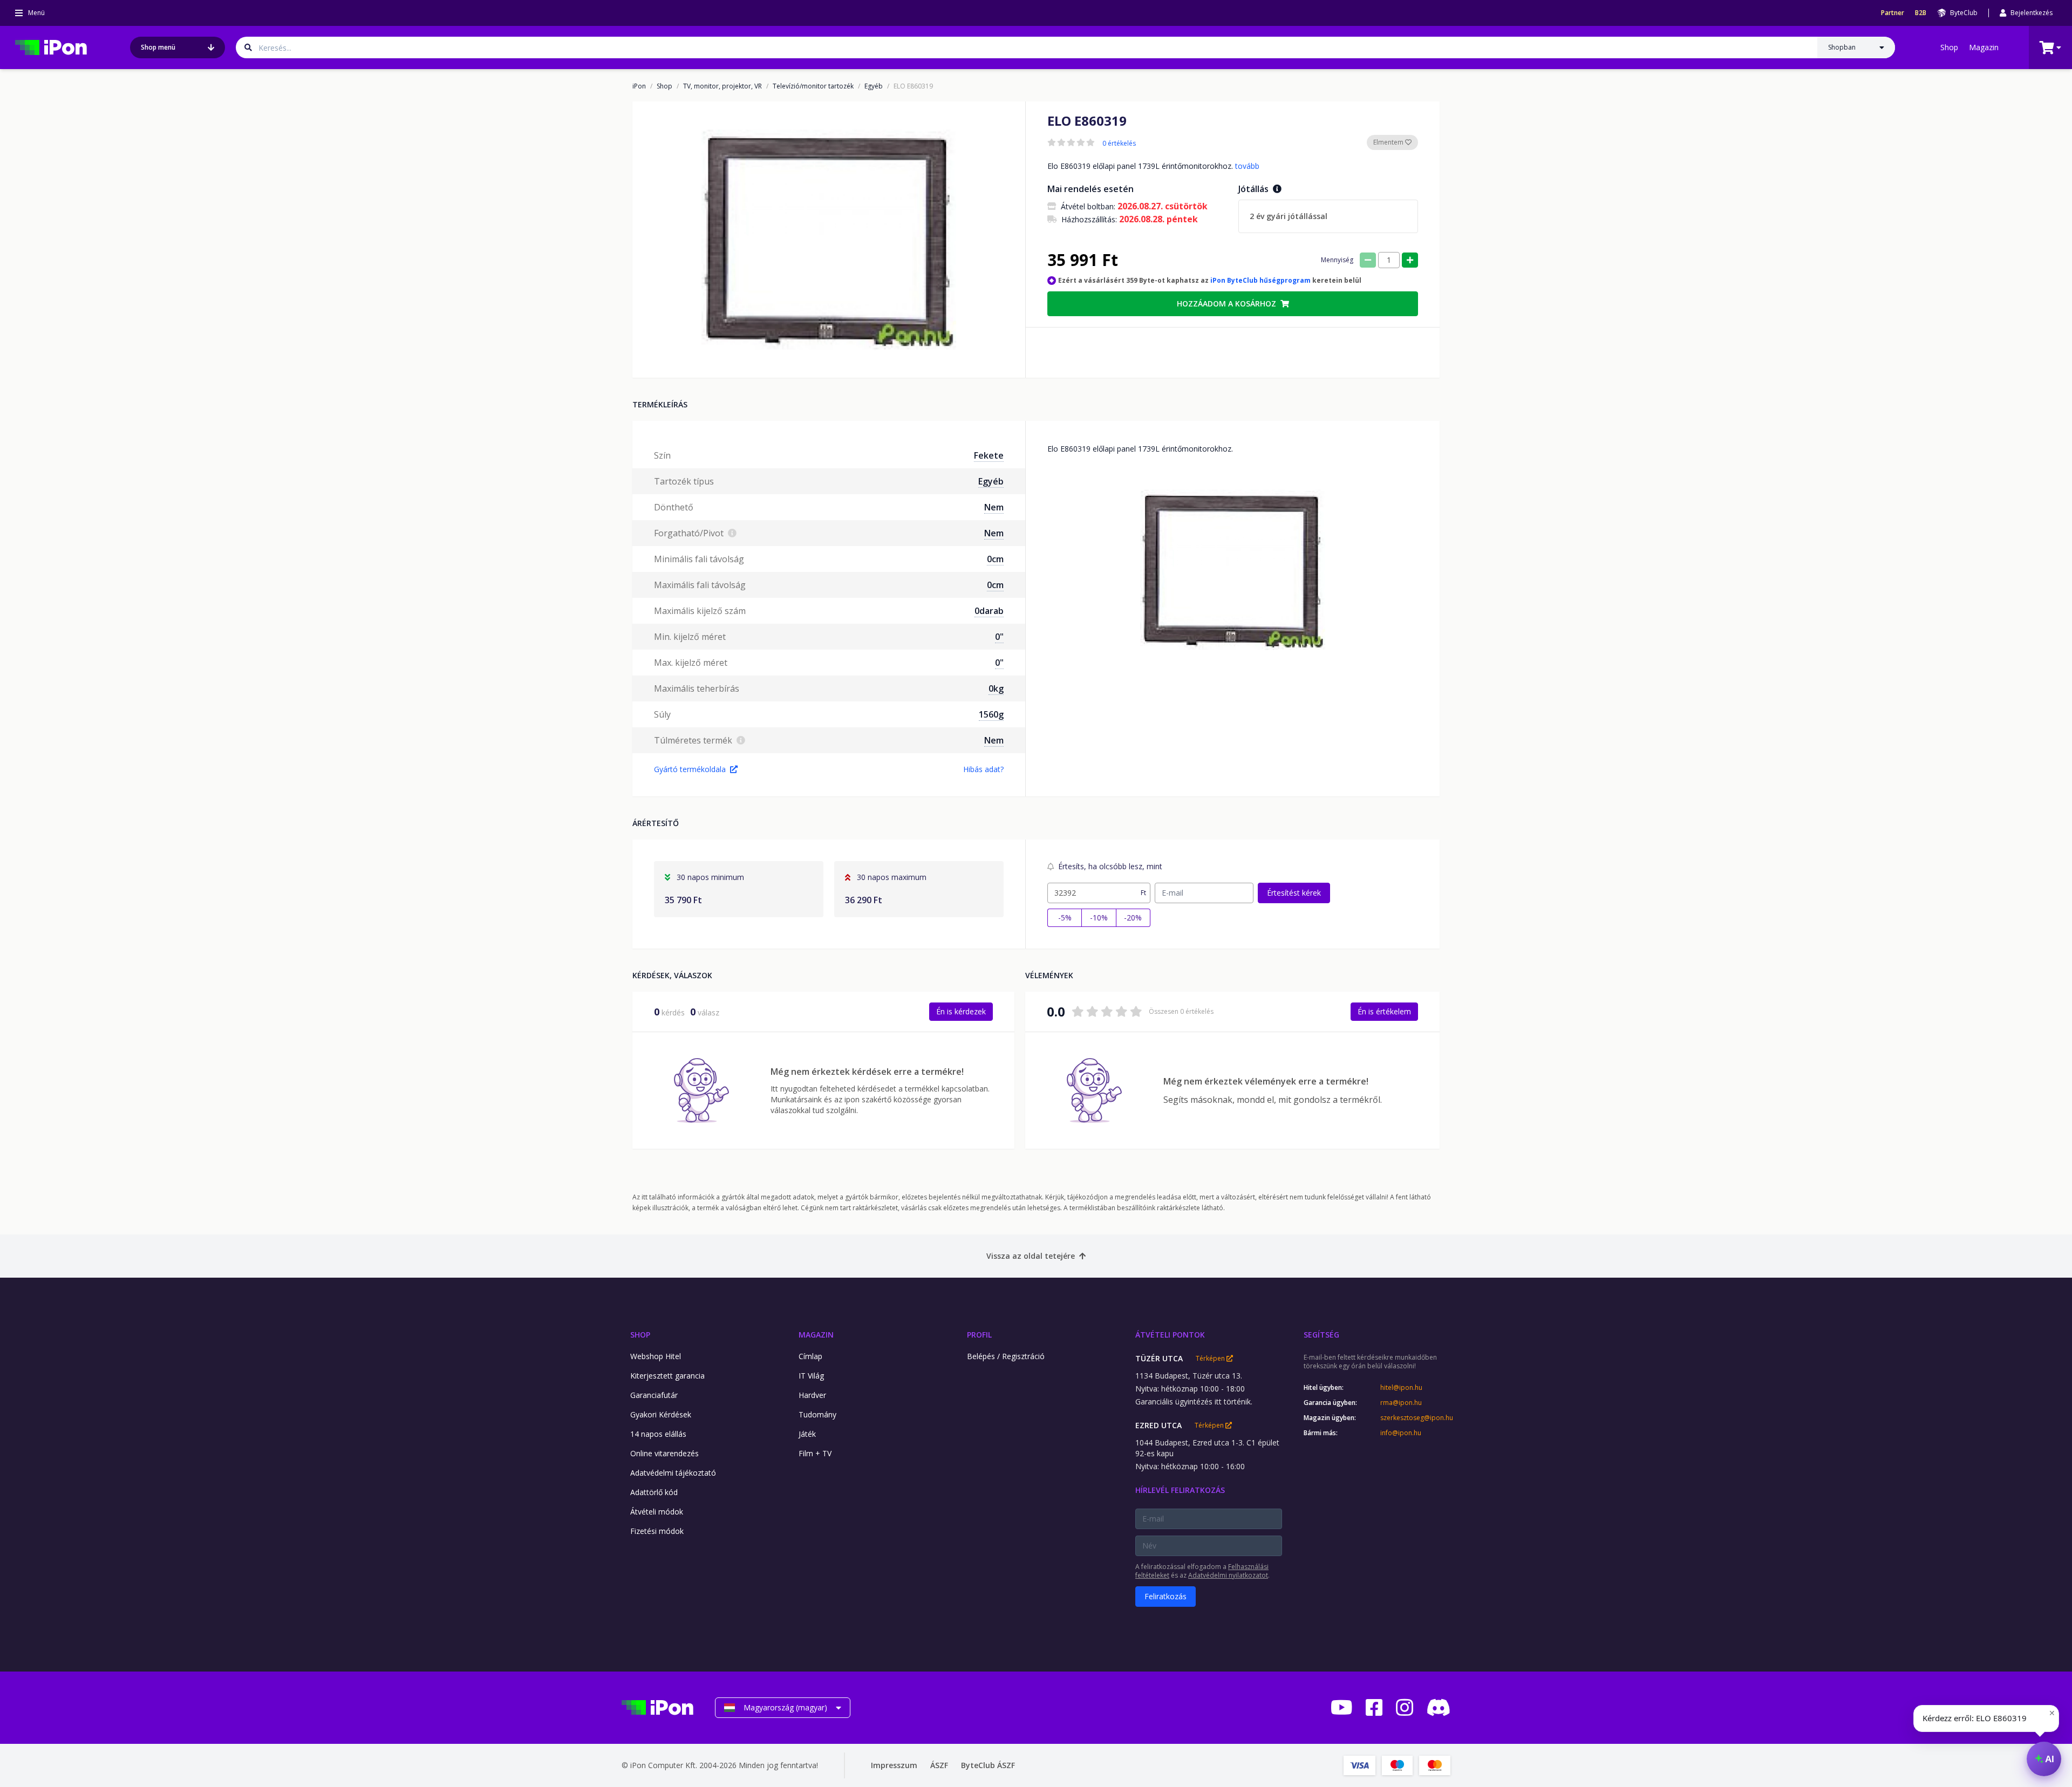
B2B (1921, 13)
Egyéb (874, 86)
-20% (1133, 918)
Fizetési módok (657, 1531)
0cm (995, 559)
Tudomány (817, 1414)
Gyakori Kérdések (661, 1414)
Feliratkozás (1165, 1596)
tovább (1247, 166)
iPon (639, 86)
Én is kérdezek (961, 1011)
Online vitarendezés (664, 1453)
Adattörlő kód (654, 1492)
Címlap (810, 1356)
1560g (991, 714)
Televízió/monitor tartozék (813, 86)
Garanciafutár (654, 1395)
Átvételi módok (657, 1512)
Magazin (1984, 47)
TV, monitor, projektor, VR (723, 86)
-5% (1065, 918)
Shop (1949, 47)
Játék (807, 1434)
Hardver (812, 1395)
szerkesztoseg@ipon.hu (1415, 1418)
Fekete (989, 455)
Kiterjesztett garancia (667, 1376)
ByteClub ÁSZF (988, 1765)
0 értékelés (1119, 144)
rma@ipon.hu (1401, 1403)
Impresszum (894, 1765)
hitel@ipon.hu (1401, 1388)
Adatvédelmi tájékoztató (673, 1473)
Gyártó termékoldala (690, 769)
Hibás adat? (983, 769)
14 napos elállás (658, 1434)
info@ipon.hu (1401, 1433)
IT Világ (811, 1376)
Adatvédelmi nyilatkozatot (1228, 1575)
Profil (979, 1335)
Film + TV (815, 1453)
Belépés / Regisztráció (1006, 1356)
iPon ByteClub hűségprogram (1260, 280)
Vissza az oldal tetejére (1031, 1256)
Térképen (1211, 1359)
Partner (1893, 13)
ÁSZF (939, 1765)
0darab (989, 611)
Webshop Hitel (656, 1356)
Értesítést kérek (1294, 893)
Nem (994, 507)
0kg (996, 688)
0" (999, 637)
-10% (1099, 918)
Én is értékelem (1384, 1011)
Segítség (1321, 1335)
